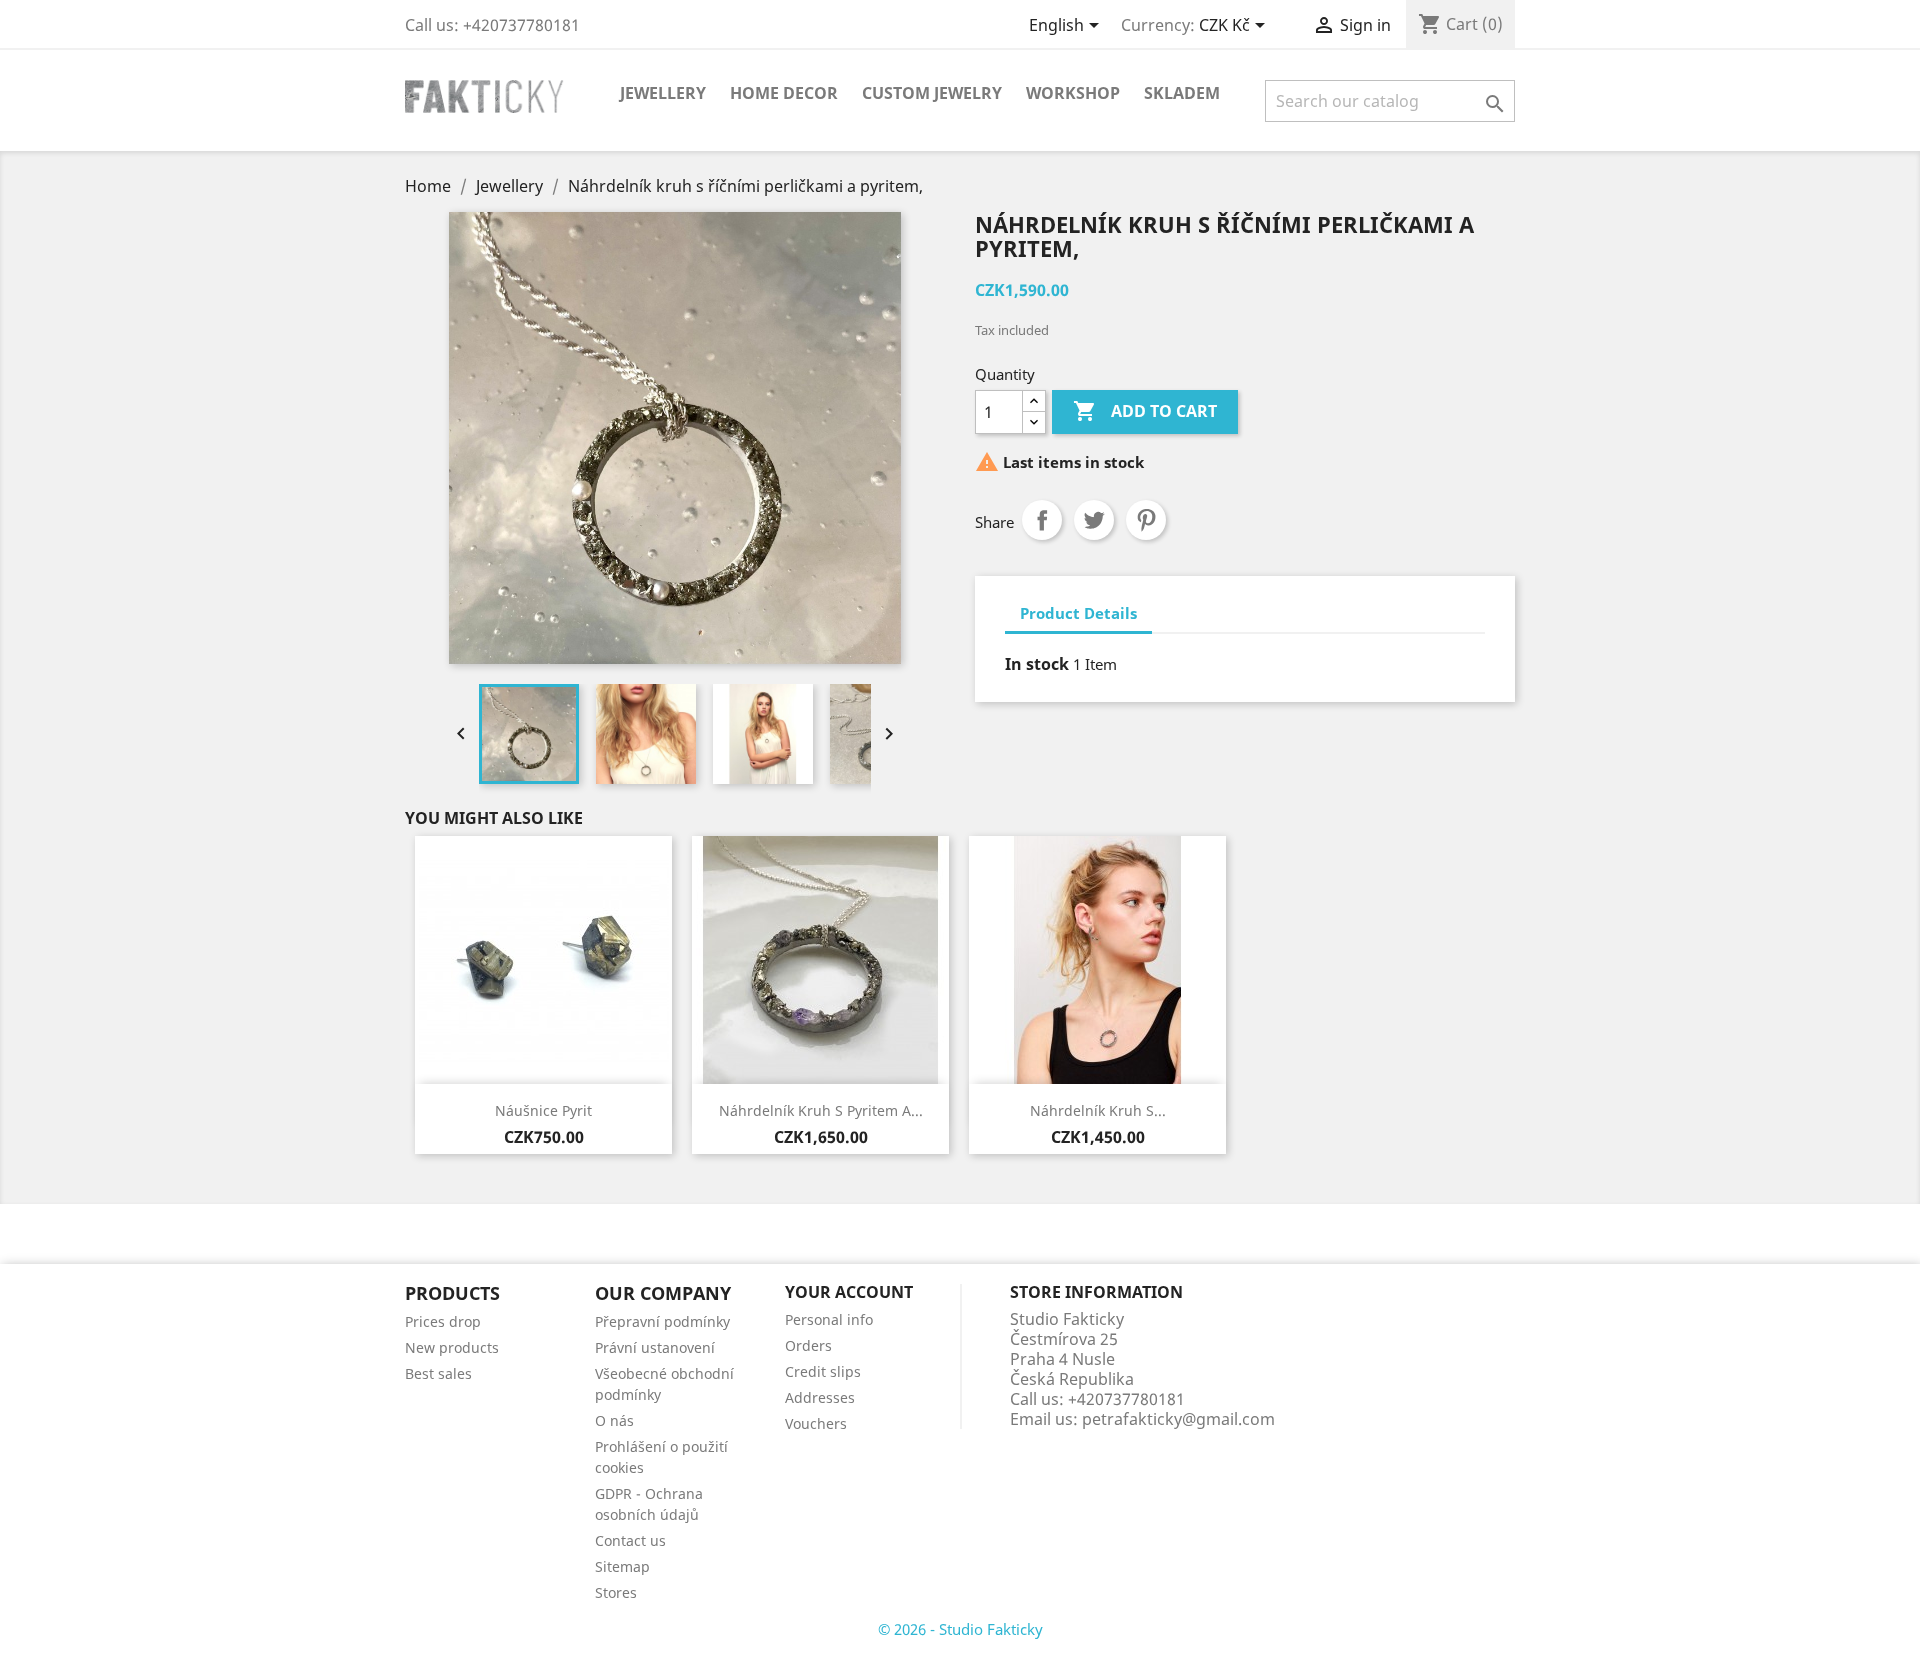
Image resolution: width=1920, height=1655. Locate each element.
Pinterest (1146, 520)
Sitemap (622, 1566)
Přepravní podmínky (662, 1321)
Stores (616, 1592)
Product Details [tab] (1078, 613)
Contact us (630, 1540)
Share (1042, 520)
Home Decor (784, 93)
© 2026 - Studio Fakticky (960, 1629)
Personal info (829, 1319)
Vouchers (816, 1423)
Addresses (820, 1397)
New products (452, 1347)
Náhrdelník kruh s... (1098, 1110)
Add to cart (1145, 411)
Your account (849, 1292)
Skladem (1182, 93)
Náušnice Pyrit (543, 1110)
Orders (808, 1345)
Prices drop (443, 1321)
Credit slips (823, 1371)
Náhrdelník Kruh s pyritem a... (821, 1110)
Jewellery (663, 93)
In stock (1037, 664)
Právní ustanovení (655, 1347)
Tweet (1094, 520)
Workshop (1073, 93)
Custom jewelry (932, 93)
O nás (614, 1420)
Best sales (438, 1373)
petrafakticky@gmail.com (1178, 1419)
